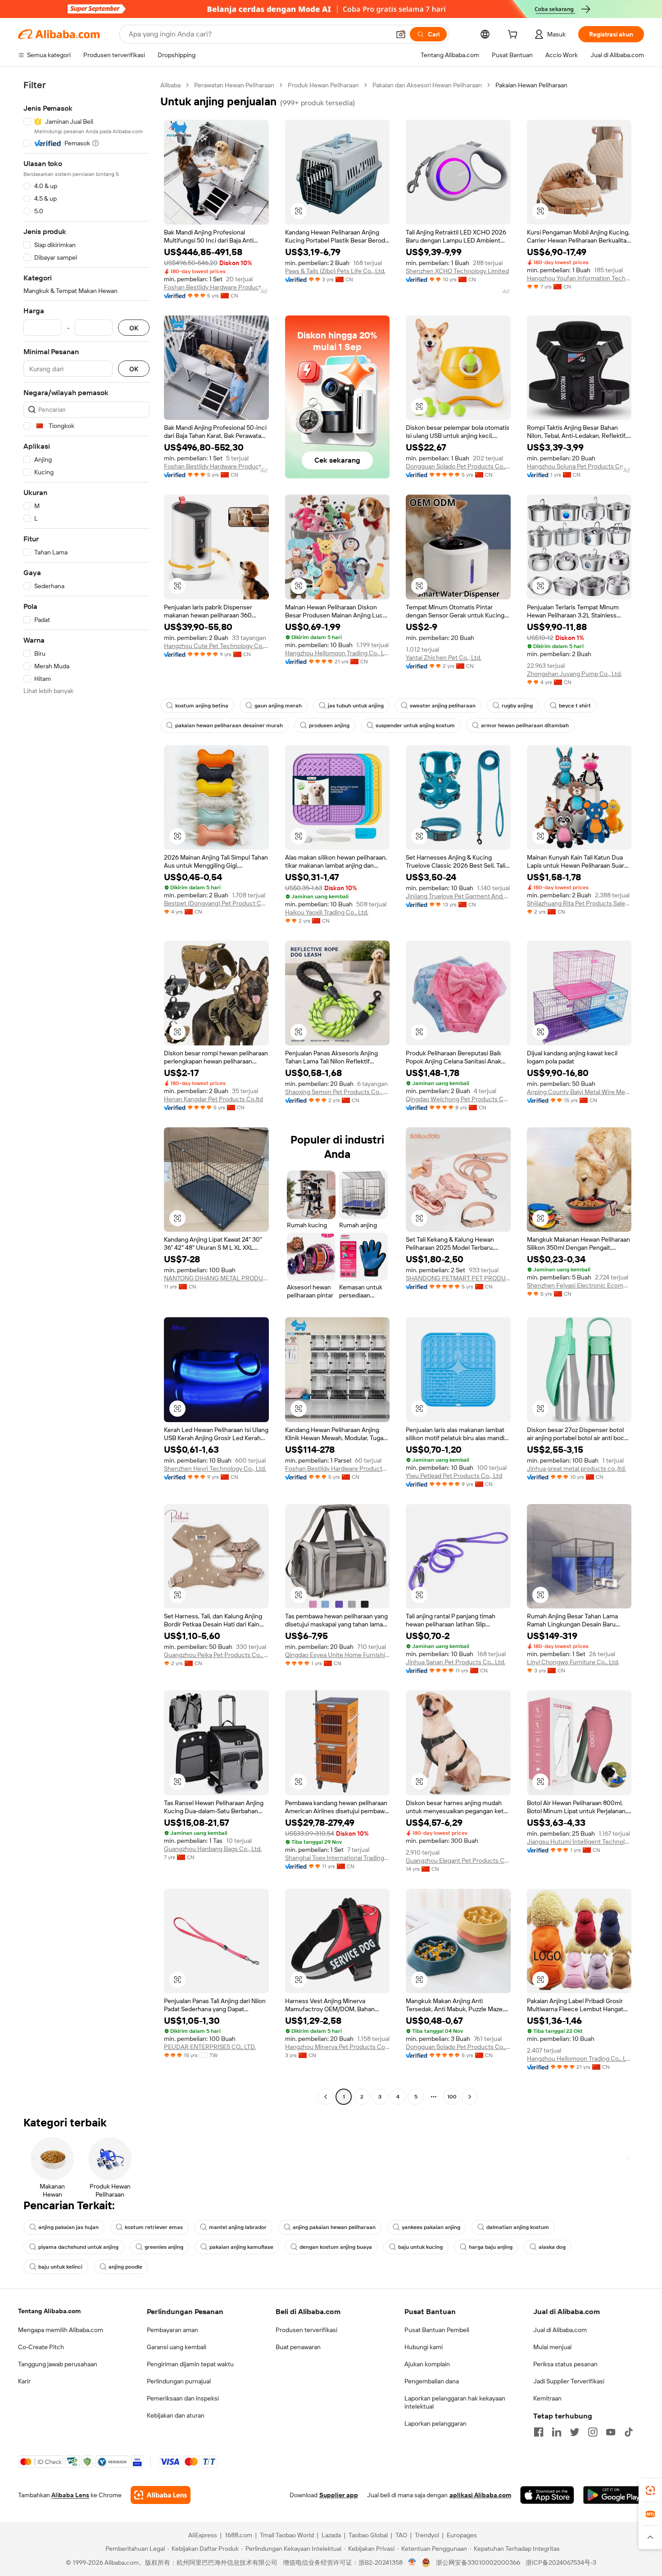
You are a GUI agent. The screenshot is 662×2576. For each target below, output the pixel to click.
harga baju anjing (491, 2247)
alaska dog (552, 2247)
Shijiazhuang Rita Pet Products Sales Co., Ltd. (579, 903)
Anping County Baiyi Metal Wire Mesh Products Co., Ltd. (579, 1092)
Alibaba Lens (70, 2495)
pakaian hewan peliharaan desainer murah (229, 725)
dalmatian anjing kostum (518, 2227)
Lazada (331, 2535)
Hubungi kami (424, 2347)
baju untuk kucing (420, 2247)
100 (452, 2097)
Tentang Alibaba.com (49, 2311)
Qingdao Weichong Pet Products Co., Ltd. (458, 1099)
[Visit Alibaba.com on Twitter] (575, 2432)
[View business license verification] (412, 2562)
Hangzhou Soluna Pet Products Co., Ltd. (579, 466)
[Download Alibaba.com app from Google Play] (614, 2495)
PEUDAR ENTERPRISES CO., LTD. (210, 2047)
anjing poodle (125, 2267)
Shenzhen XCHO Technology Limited (457, 271)
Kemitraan (547, 2398)
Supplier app (339, 2495)
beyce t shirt (575, 706)
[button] (401, 34)
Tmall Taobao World (287, 2535)
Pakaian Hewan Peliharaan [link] (531, 85)
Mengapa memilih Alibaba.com (61, 2330)
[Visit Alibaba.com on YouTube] (611, 2432)
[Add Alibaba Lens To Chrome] (161, 2495)
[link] (650, 2490)
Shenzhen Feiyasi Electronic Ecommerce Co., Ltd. (579, 1285)
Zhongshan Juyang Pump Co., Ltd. (574, 674)
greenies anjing (164, 2247)
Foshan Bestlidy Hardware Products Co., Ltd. (216, 287)
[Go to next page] (470, 2097)
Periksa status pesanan (565, 2364)
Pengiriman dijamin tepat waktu (190, 2364)
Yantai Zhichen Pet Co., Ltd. (444, 658)
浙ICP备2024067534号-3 (561, 2562)
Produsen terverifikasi (306, 2330)
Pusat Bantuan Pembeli (437, 2330)
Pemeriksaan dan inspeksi (183, 2398)
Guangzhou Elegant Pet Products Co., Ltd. (458, 1860)
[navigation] (86, 1092)
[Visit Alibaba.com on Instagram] (593, 2432)
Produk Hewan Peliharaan (323, 85)
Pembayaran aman (172, 2330)
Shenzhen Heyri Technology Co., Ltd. (215, 1468)
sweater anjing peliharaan (443, 706)
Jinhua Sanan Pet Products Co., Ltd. (456, 1662)
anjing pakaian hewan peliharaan (334, 2227)
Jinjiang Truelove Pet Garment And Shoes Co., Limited (458, 896)
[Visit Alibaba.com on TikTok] (629, 2432)
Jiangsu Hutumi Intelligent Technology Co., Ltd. (579, 1842)
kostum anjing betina (202, 706)
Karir (24, 2381)
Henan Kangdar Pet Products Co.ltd (213, 1099)
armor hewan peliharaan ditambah (525, 725)
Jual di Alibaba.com (560, 2330)
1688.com (238, 2535)
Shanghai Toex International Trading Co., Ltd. (338, 1858)
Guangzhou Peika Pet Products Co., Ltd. (216, 1655)
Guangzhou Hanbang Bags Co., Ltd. (213, 1849)
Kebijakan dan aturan (176, 2415)
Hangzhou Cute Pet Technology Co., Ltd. (216, 646)
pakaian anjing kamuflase (241, 2247)
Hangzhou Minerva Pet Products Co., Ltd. (338, 2047)
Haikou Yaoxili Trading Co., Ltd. (327, 912)
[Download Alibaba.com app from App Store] (547, 2495)
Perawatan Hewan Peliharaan (234, 85)
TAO (401, 2535)
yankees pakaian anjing (431, 2227)
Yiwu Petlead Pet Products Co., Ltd (454, 1476)
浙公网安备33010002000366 (478, 2562)
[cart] (514, 36)
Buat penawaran (298, 2347)
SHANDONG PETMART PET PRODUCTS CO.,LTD (458, 1278)
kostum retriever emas (154, 2227)
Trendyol (427, 2535)
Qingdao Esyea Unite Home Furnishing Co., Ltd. (338, 1655)
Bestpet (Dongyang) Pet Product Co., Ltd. (216, 903)
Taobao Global (368, 2535)
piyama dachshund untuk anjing (78, 2247)
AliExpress (203, 2535)
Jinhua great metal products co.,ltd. (576, 1468)
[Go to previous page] (326, 2097)
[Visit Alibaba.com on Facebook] (539, 2432)
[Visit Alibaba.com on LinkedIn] (557, 2432)
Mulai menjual (552, 2347)
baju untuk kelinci (60, 2267)
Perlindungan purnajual (179, 2381)
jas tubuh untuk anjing (356, 706)
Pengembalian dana (432, 2381)
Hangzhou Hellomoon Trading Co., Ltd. (338, 653)
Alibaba (170, 85)
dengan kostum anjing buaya (336, 2247)
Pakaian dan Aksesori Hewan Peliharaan (427, 85)
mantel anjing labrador (238, 2227)
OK (134, 328)
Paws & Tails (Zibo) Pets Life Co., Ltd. (335, 271)
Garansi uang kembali (177, 2347)
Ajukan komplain (427, 2364)
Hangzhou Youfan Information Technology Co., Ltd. (579, 278)
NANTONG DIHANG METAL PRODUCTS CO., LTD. (216, 1278)
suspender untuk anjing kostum (415, 725)
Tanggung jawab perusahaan (58, 2364)
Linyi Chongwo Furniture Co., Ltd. (573, 1662)
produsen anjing (329, 725)
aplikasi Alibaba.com (480, 2495)
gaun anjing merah (278, 706)
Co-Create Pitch (41, 2347)
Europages (462, 2535)
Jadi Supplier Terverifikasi (569, 2381)
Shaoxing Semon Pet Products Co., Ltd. (338, 1092)
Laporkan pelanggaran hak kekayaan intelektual (455, 2402)
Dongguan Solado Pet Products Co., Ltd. (458, 466)
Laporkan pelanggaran (435, 2423)
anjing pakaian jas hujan (68, 2227)
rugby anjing (517, 706)
